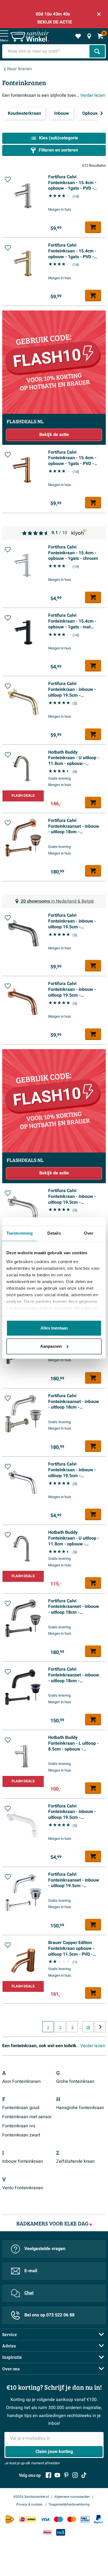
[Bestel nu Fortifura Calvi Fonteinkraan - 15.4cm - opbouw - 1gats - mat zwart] (93, 666)
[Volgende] (102, 113)
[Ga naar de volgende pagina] (100, 2027)
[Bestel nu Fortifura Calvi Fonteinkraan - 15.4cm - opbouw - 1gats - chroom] (93, 597)
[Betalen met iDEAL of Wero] (27, 2519)
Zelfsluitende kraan (75, 2161)
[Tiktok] (84, 2475)
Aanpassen (51, 1346)
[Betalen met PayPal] (98, 2519)
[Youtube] (57, 2475)
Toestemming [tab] (20, 1233)
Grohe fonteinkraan (75, 2081)
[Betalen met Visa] (45, 2519)
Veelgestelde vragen (45, 2249)
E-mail (31, 2271)
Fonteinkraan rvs (19, 2126)
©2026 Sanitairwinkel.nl (31, 2497)
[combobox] (46, 51)
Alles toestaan (54, 1328)
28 (88, 2028)
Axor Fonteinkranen (21, 2081)
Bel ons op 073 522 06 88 (49, 2315)
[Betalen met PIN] (85, 2519)
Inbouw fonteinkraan (23, 2161)
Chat (29, 2293)
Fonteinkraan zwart (21, 2135)
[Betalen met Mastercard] (72, 2519)
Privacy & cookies (30, 2504)
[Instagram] (75, 2475)
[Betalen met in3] (61, 2532)
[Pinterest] (66, 2475)
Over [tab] (89, 1233)
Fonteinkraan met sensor (27, 2117)
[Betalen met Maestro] (58, 2519)
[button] (8, 179)
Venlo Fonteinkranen (23, 2188)
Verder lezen (93, 95)
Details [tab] (54, 1233)
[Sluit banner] (99, 14)
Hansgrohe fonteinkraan (80, 2108)
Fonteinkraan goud (21, 2108)
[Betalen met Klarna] (47, 2532)
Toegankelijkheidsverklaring (69, 2504)
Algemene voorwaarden (72, 2497)
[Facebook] (48, 2475)
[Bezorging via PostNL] (10, 2519)
